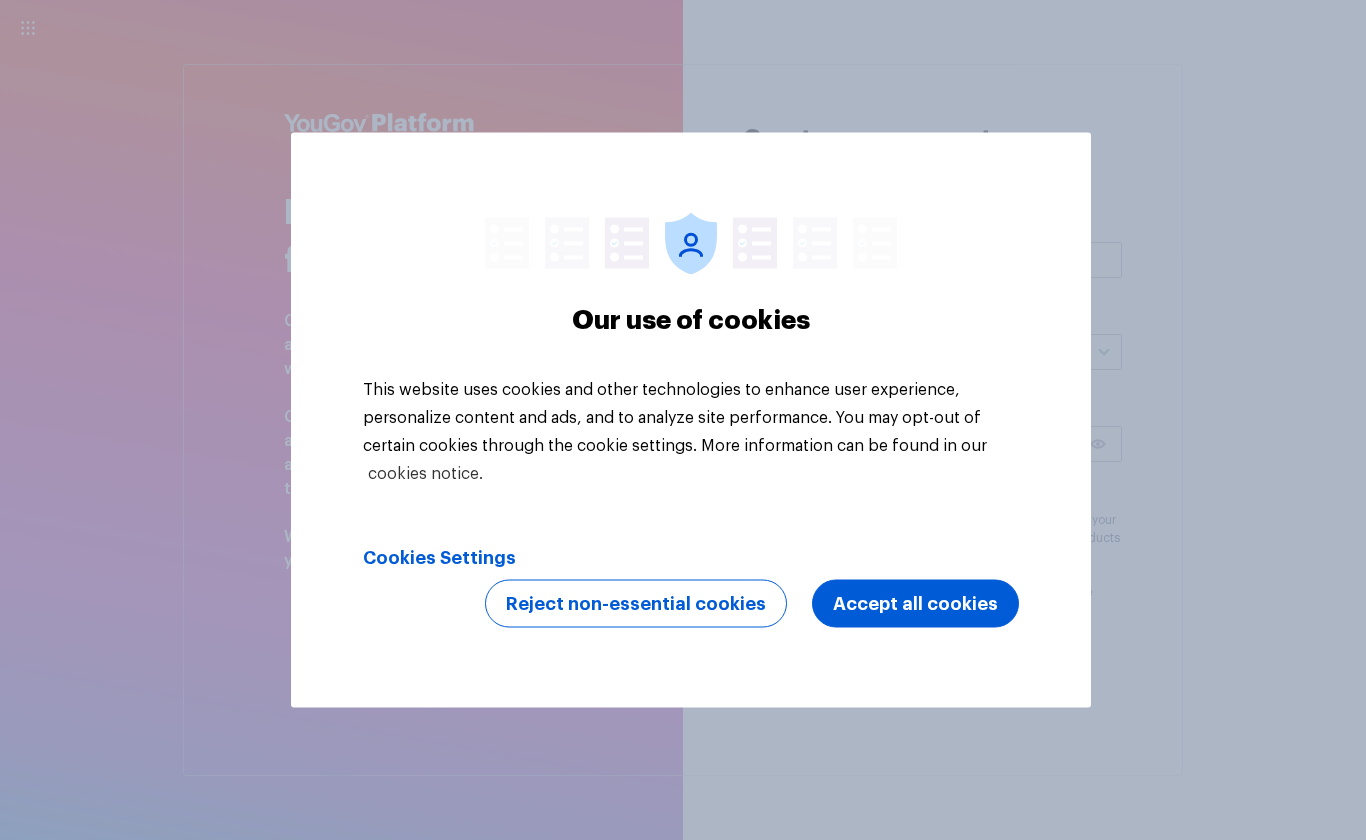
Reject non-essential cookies (636, 604)
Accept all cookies (915, 604)
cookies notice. (425, 474)
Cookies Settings (439, 558)
